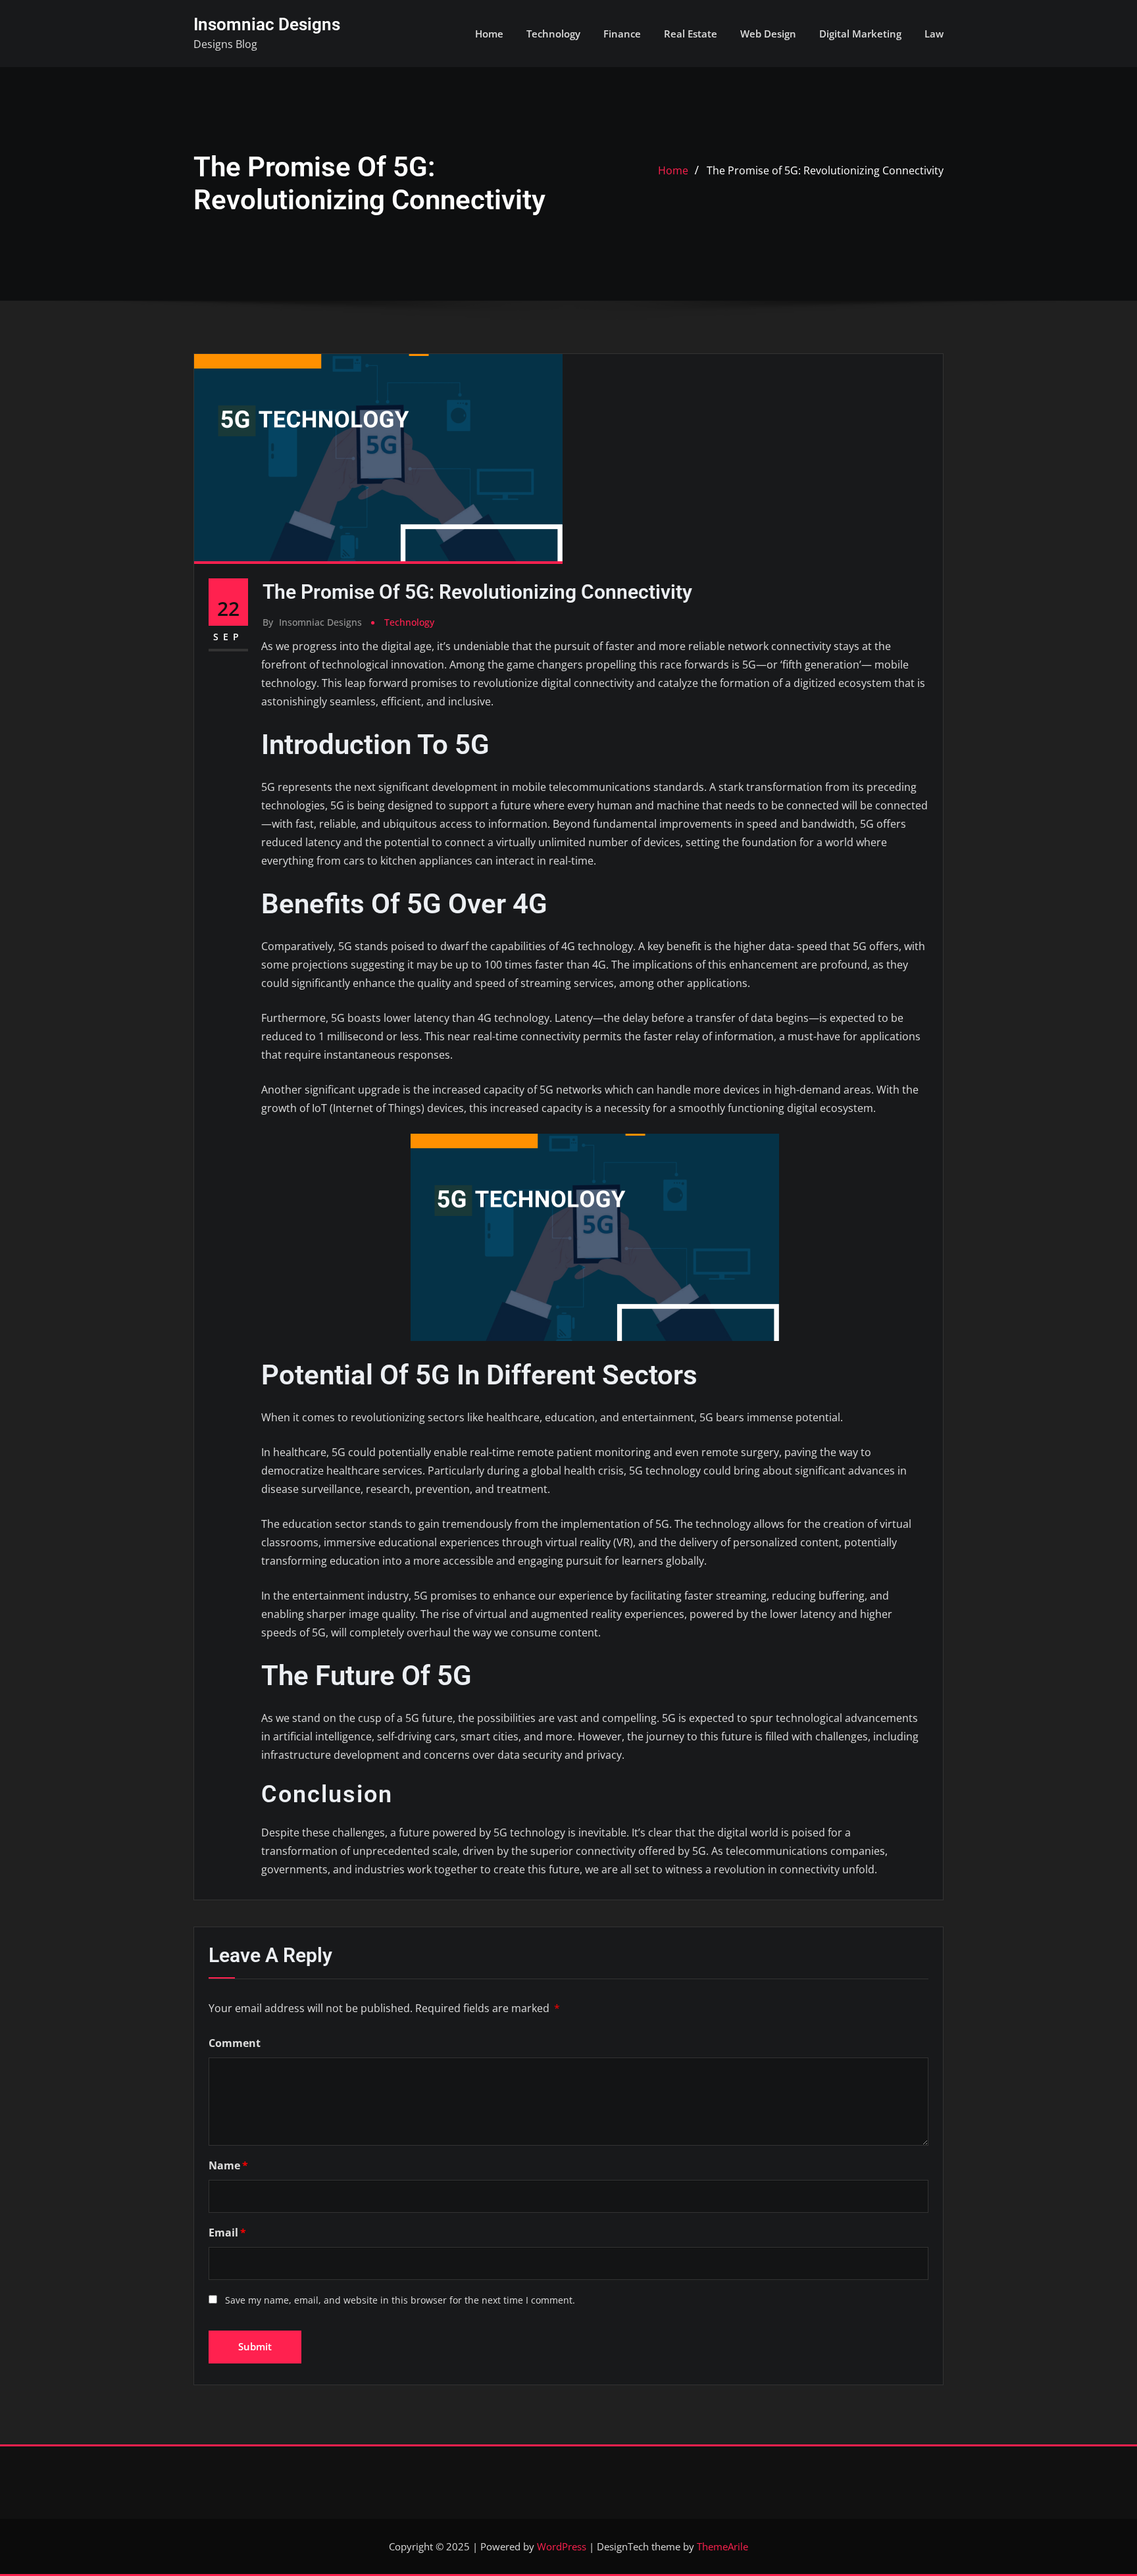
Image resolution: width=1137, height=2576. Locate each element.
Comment (235, 2043)
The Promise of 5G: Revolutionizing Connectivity (825, 170)
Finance (622, 34)
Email (227, 2233)
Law (934, 34)
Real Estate (691, 34)
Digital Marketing (860, 34)
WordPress (562, 2546)
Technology (553, 34)
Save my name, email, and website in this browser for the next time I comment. (400, 2300)
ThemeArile (722, 2546)
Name (228, 2165)
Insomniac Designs (267, 24)
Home (489, 34)
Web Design (768, 34)
